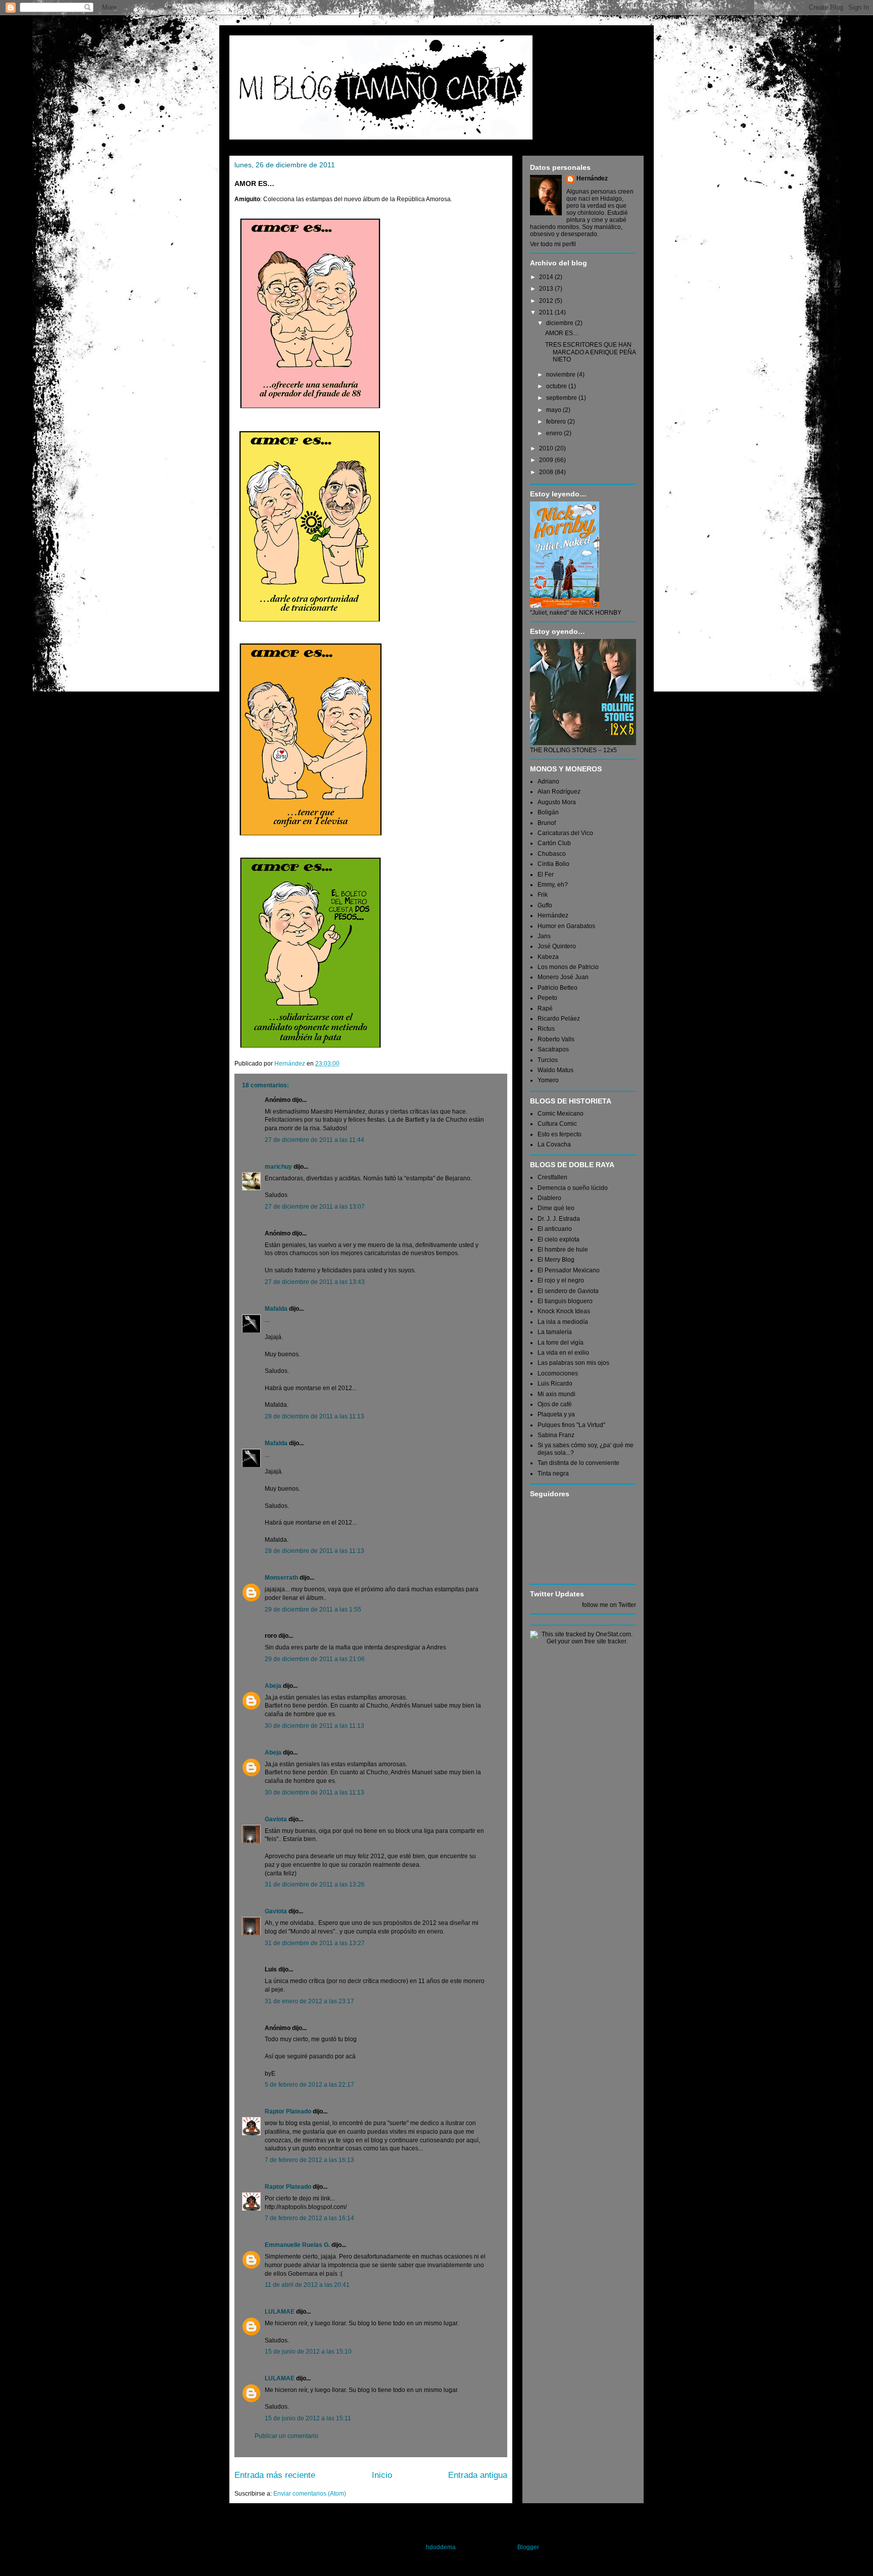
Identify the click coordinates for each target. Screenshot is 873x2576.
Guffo (545, 905)
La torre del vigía (561, 1343)
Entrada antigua (478, 2475)
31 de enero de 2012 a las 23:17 (309, 2001)
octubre (557, 386)
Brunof (547, 823)
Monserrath (281, 1578)
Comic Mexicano (561, 1114)
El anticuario (555, 1229)
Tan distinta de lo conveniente (578, 1463)
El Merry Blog (556, 1260)
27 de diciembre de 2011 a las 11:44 (314, 1140)
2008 (547, 472)
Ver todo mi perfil (553, 244)
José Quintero (557, 946)
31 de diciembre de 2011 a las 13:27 (315, 1943)
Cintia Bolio (553, 864)
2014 (547, 277)
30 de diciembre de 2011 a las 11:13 (314, 1726)
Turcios (548, 1060)
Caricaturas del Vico (565, 833)
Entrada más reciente (275, 2475)
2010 (547, 448)
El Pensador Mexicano (569, 1270)
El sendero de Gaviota (568, 1291)
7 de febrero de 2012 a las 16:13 (309, 2160)
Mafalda (276, 1309)
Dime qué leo (556, 1208)
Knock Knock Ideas (564, 1311)
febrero (557, 422)
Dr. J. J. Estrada (559, 1219)
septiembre (562, 398)
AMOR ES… (562, 333)
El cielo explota (559, 1239)
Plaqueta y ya (556, 1414)
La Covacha (554, 1144)
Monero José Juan (563, 977)
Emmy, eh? (553, 885)
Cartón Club (554, 843)
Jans (544, 936)
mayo (554, 410)
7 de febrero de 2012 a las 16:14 (309, 2218)
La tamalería (555, 1332)
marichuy (278, 1167)
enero (555, 433)
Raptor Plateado (288, 2111)
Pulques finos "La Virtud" (571, 1425)
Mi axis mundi (556, 1394)
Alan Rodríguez (559, 792)
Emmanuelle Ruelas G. (297, 2245)
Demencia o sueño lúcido (573, 1188)
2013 (547, 289)
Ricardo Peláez (559, 1019)
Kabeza (548, 957)
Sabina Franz (556, 1435)
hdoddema (441, 2547)
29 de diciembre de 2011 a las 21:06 (315, 1659)
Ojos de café (555, 1404)
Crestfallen (552, 1177)
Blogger (528, 2547)
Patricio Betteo (557, 988)
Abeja (273, 1686)
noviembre (562, 375)
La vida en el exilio (563, 1353)
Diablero (549, 1198)
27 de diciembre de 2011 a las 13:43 (315, 1282)
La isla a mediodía (563, 1322)
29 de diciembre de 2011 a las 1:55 (313, 1609)
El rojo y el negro (561, 1280)
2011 (547, 312)
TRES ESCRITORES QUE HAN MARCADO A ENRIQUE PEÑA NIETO (590, 352)
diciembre (561, 323)
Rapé (545, 1008)
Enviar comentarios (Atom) (310, 2494)
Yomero (548, 1080)
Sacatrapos (553, 1049)
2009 (547, 460)
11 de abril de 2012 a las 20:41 (307, 2285)
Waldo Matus (555, 1070)
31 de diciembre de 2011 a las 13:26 (315, 1884)
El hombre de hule (563, 1250)
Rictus (546, 1029)
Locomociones (558, 1373)
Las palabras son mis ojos (573, 1363)
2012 (547, 301)
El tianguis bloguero (565, 1301)
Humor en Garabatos (566, 926)
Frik (543, 895)
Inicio (382, 2475)
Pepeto (547, 998)
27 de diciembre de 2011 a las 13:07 (315, 1207)
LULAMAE (280, 2312)
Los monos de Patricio (568, 967)
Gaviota (276, 1819)
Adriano (548, 781)
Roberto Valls (556, 1039)
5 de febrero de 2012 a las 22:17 (309, 2085)
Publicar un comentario (286, 2436)
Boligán (548, 812)
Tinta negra (553, 1474)
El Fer (546, 875)
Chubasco (552, 854)
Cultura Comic (557, 1124)
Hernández (592, 178)
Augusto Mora (557, 802)
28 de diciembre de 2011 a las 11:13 (314, 1416)
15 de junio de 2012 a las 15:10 (308, 2352)
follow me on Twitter (609, 1605)
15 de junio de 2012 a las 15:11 (308, 2418)
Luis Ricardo (555, 1384)
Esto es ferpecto (560, 1134)
